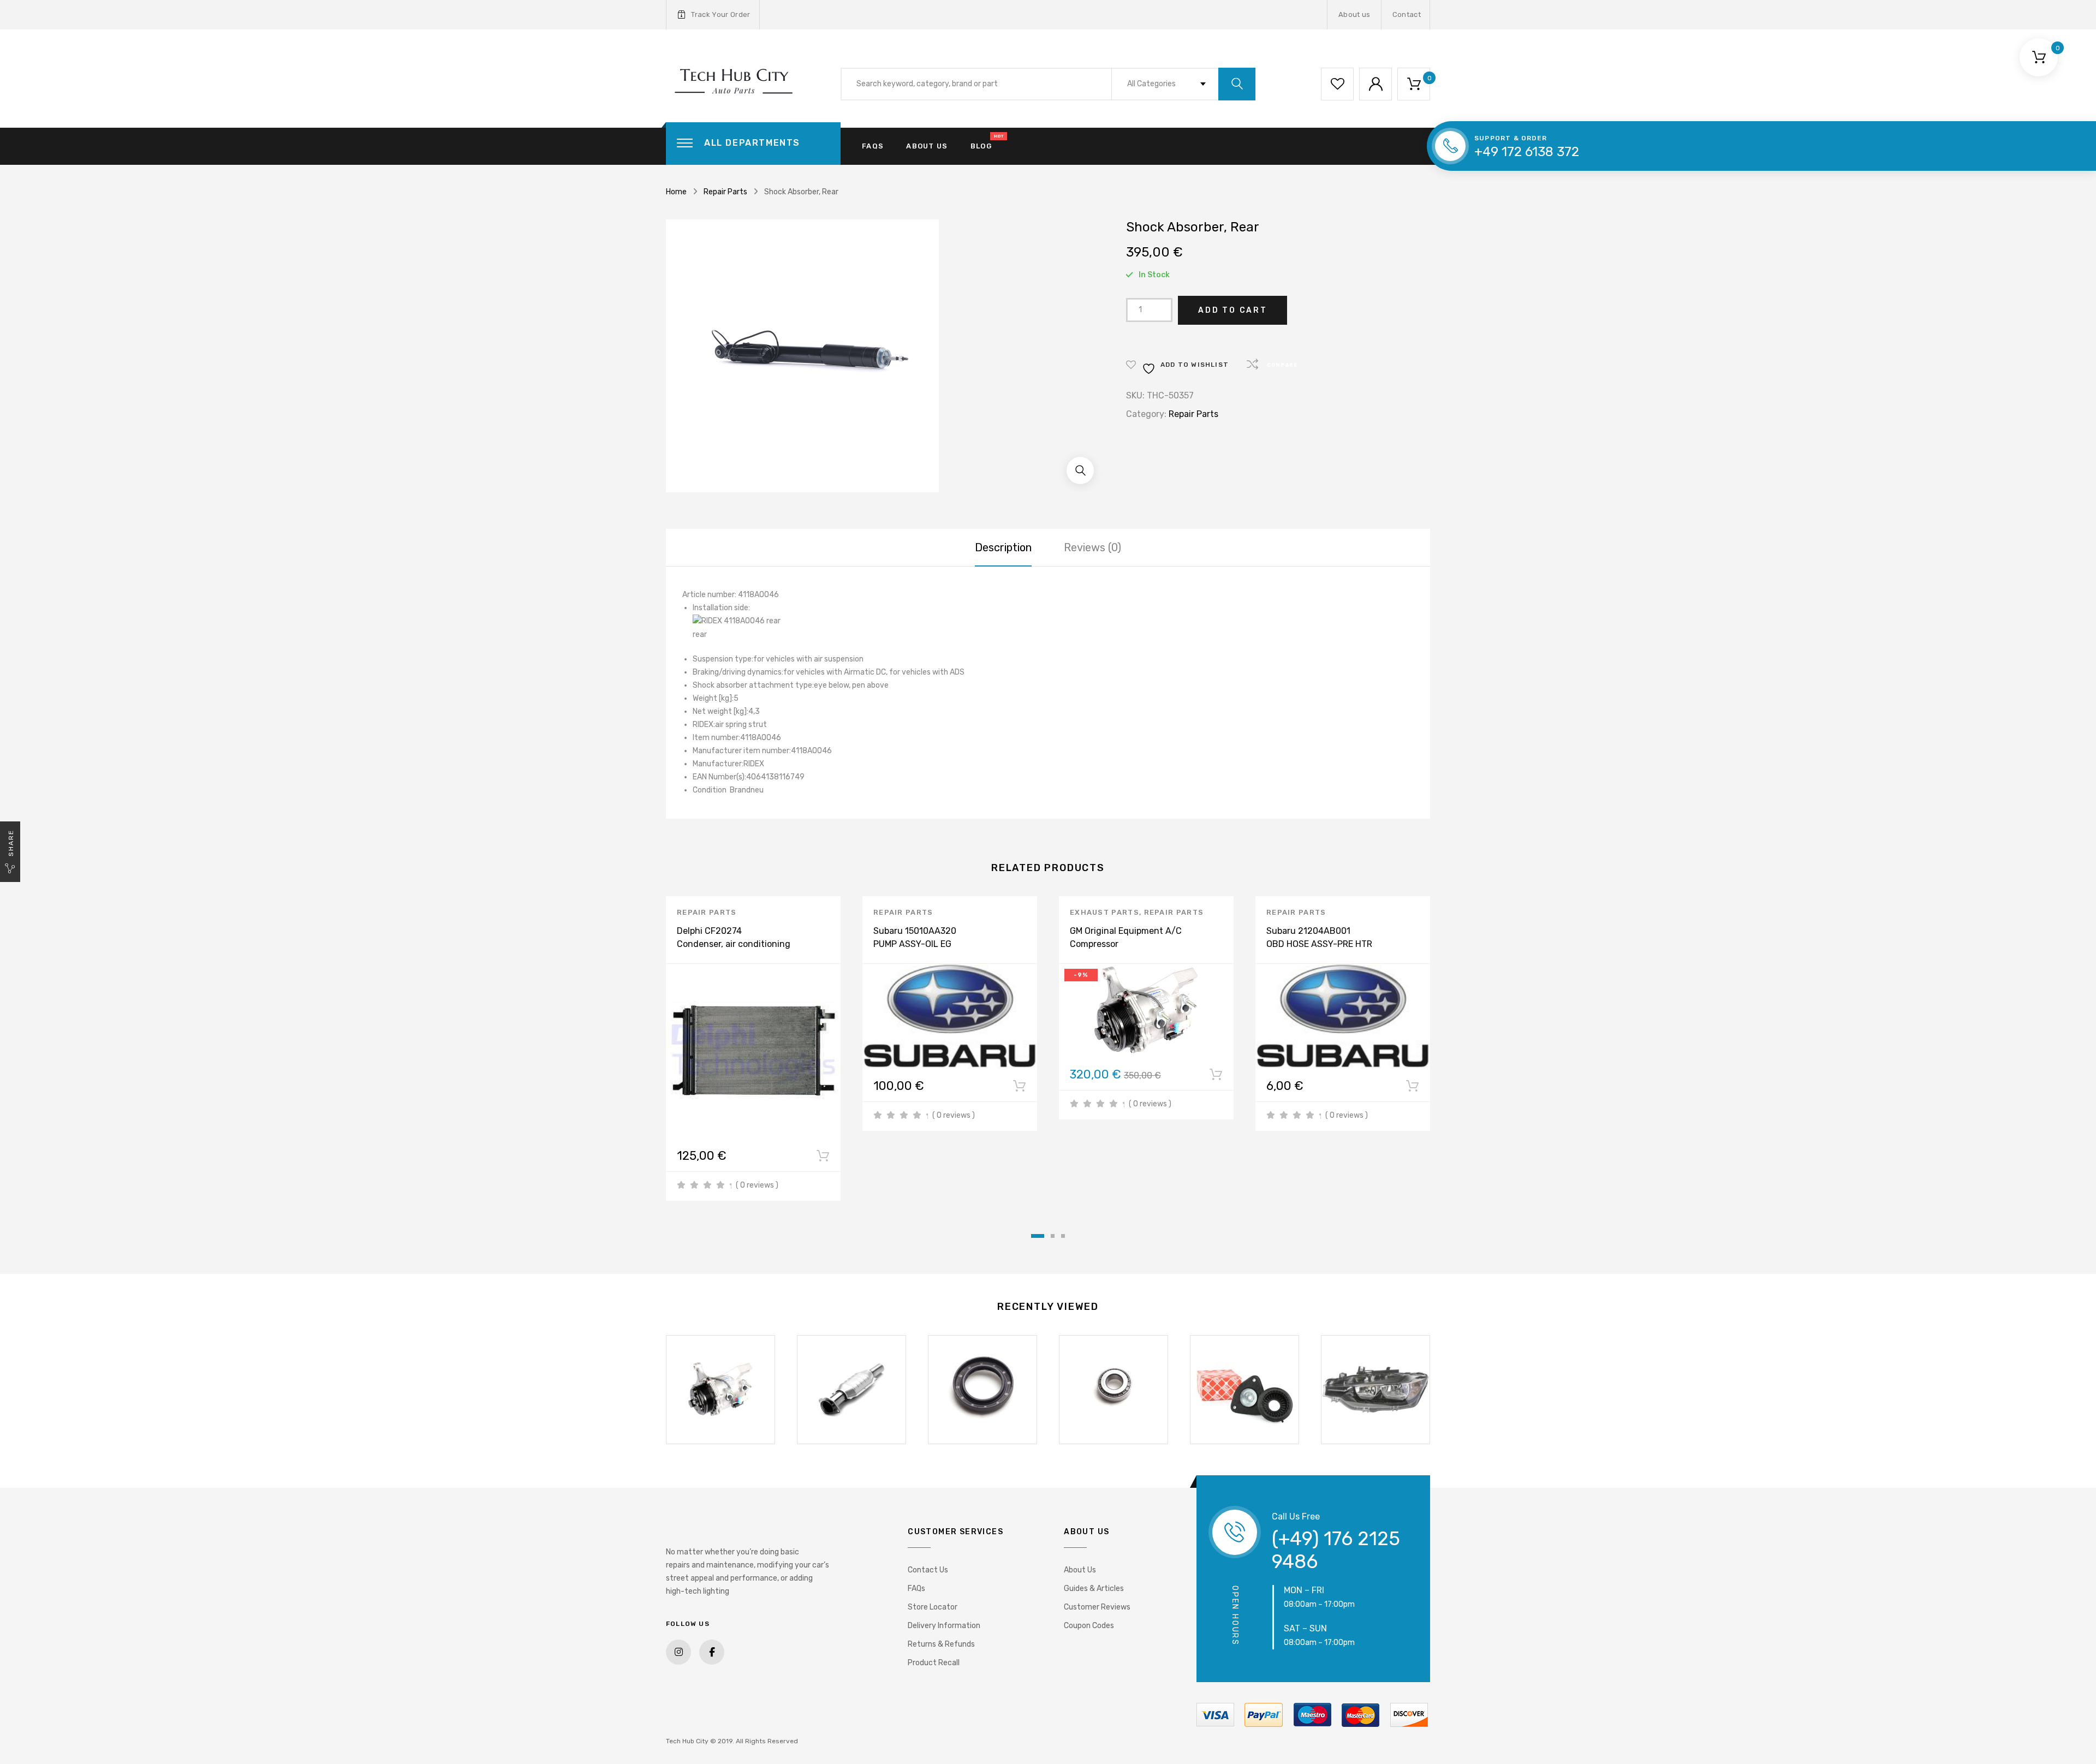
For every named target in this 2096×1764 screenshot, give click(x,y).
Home (676, 192)
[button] (1080, 470)
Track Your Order (720, 14)
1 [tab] (1038, 1236)
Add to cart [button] (823, 1158)
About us (1354, 14)
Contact (1407, 14)
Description (1003, 547)
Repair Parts (725, 192)
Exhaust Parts (1104, 912)
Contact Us (928, 1570)
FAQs (873, 146)
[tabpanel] (753, 1048)
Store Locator (933, 1607)
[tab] (1003, 547)
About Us (1080, 1570)
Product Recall (934, 1663)
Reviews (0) (1092, 547)
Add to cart (1233, 310)
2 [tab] (1053, 1236)
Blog (981, 146)
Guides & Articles (1094, 1589)
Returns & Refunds (941, 1644)
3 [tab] (1063, 1236)
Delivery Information (944, 1626)
